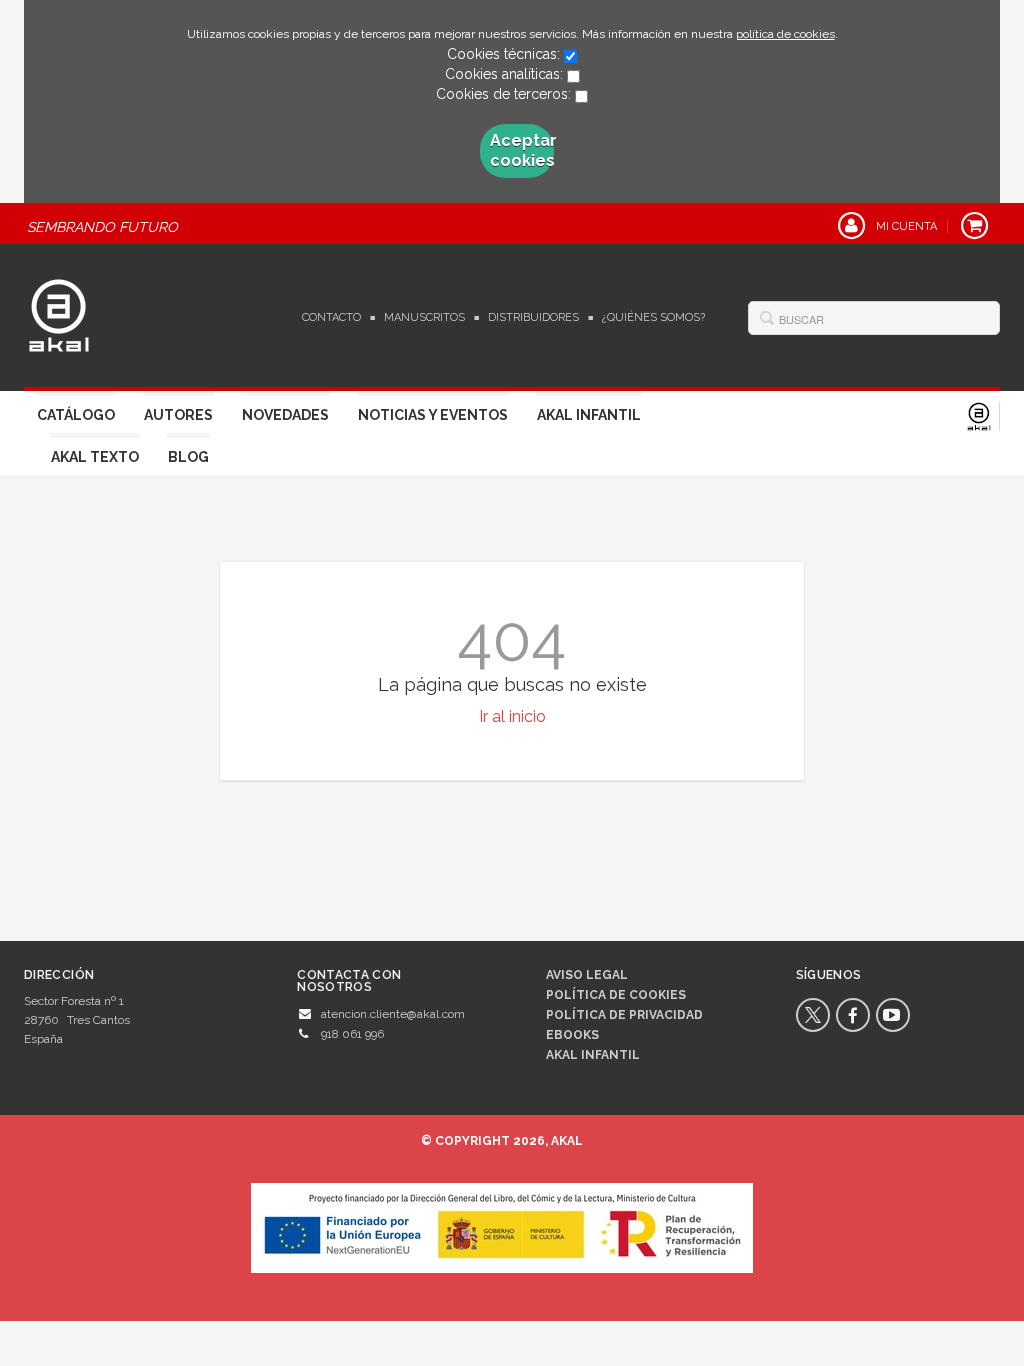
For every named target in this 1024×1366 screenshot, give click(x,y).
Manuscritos (424, 317)
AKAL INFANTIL (593, 1055)
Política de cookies (616, 995)
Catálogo (76, 415)
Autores (178, 415)
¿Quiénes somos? (653, 317)
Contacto (331, 317)
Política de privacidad (624, 1015)
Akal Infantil (589, 415)
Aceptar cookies (522, 150)
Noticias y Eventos (433, 415)
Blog (188, 457)
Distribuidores (533, 317)
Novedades (285, 415)
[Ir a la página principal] (59, 313)
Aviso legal (587, 975)
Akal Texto (95, 457)
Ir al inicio (512, 716)
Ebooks (572, 1035)
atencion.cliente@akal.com (393, 1014)
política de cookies (785, 34)
